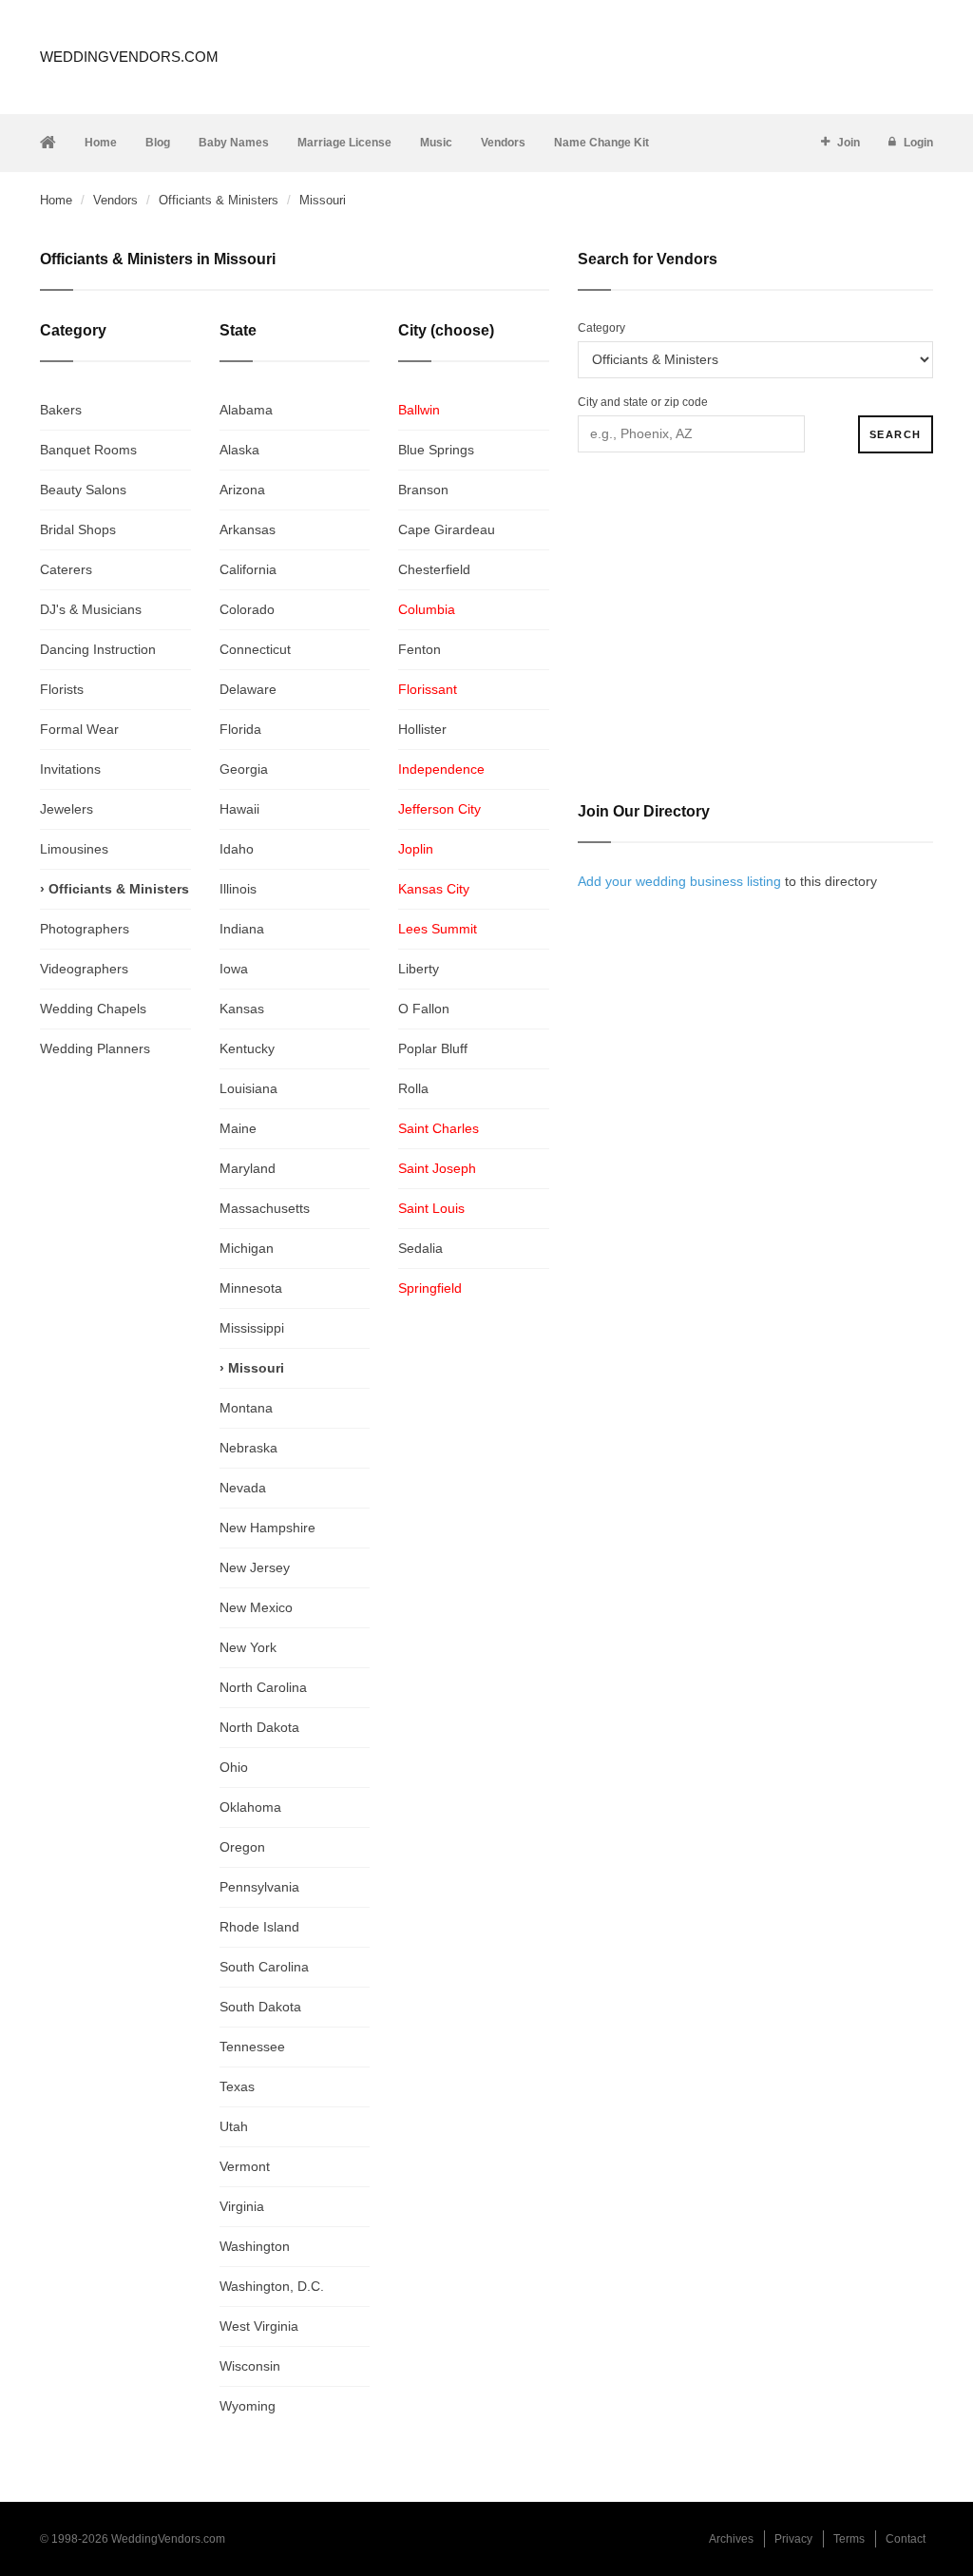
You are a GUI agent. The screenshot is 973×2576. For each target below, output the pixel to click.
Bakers (61, 410)
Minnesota (251, 1288)
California (248, 569)
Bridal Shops (78, 529)
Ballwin (419, 410)
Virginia (242, 2206)
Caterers (66, 569)
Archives (731, 2539)
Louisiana (248, 1088)
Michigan (247, 1248)
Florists (62, 689)
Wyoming (248, 2406)
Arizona (242, 490)
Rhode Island (259, 1927)
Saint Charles (439, 1128)
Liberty (419, 969)
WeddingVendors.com (129, 57)
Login (918, 143)
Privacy (793, 2539)
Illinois (238, 889)
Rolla (413, 1088)
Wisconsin (250, 2366)
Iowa (234, 969)
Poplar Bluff (433, 1048)
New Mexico (256, 1607)
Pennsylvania (259, 1887)
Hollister (422, 729)
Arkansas (248, 529)
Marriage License (344, 143)
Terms (849, 2539)
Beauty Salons (83, 490)
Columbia (427, 609)
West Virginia (259, 2326)
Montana (246, 1408)
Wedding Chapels (93, 1009)
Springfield (430, 1288)
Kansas (242, 1009)
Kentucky (247, 1048)
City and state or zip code (643, 402)
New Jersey (255, 1567)
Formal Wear (79, 729)
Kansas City (434, 889)
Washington (255, 2246)
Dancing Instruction (98, 649)
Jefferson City (439, 809)
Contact (906, 2539)
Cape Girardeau (447, 529)
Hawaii (239, 809)
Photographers (85, 929)
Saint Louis (431, 1208)
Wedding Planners (95, 1048)
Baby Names (234, 143)
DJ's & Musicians (91, 609)
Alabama (246, 410)
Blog (158, 143)
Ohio (234, 1767)
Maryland (248, 1168)
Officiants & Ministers (219, 200)
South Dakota (260, 2007)
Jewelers (67, 809)
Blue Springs (436, 450)
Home (101, 143)
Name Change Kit (601, 143)
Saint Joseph (437, 1168)
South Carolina (264, 1967)
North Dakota (259, 1727)
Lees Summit (438, 929)
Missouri (256, 1368)
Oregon (242, 1847)
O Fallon (424, 1009)
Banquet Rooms (88, 450)
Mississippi (252, 1328)
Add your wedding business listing (679, 881)
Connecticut (255, 649)
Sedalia (420, 1248)
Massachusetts (265, 1208)
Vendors (503, 143)
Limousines (74, 849)
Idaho (237, 849)
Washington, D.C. (272, 2286)
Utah (234, 2126)
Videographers (84, 969)
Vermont (245, 2166)
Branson (423, 490)
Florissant (428, 689)
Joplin (416, 849)
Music (436, 143)
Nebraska (248, 1448)
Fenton (420, 649)
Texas (237, 2086)
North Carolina (263, 1687)
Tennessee (252, 2047)
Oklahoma (250, 1807)
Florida (240, 729)
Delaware (248, 689)
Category (601, 328)
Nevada (243, 1488)
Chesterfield (434, 569)
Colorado (247, 609)
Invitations (70, 769)
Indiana (242, 929)
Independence (441, 769)
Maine (238, 1128)
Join (849, 143)
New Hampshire (267, 1528)
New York (248, 1647)
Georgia (244, 769)
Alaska (239, 450)
